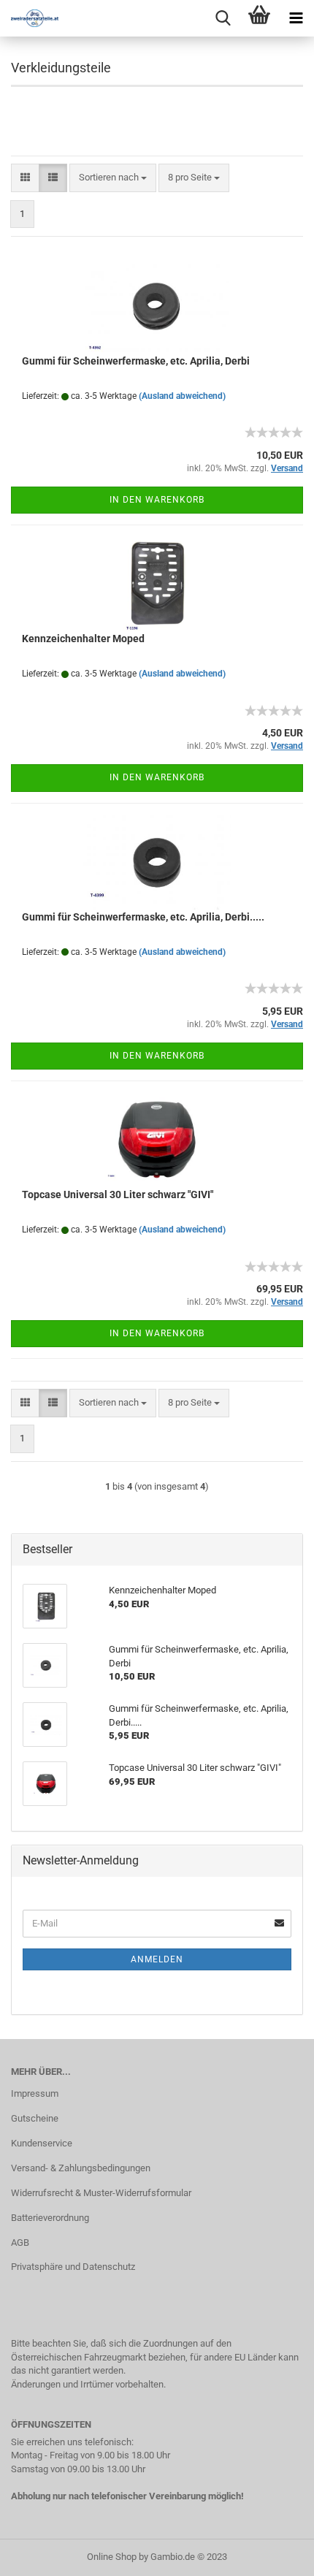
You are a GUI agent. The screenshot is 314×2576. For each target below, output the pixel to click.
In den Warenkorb (157, 500)
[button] (25, 178)
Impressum (35, 2093)
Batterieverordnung (50, 2218)
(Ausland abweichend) (182, 396)
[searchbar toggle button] (223, 18)
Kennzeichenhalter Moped (83, 639)
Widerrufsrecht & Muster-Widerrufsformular (101, 2193)
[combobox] (113, 178)
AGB (20, 2242)
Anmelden (157, 1959)
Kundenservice (42, 2143)
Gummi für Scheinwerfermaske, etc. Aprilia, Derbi (136, 361)
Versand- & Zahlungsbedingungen (81, 2168)
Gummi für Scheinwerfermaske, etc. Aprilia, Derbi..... (143, 917)
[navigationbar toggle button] (296, 18)
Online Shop (112, 2557)
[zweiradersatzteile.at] (29, 18)
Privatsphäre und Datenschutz (73, 2267)
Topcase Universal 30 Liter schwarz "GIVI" (118, 1194)
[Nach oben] (274, 2554)
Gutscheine (35, 2118)
